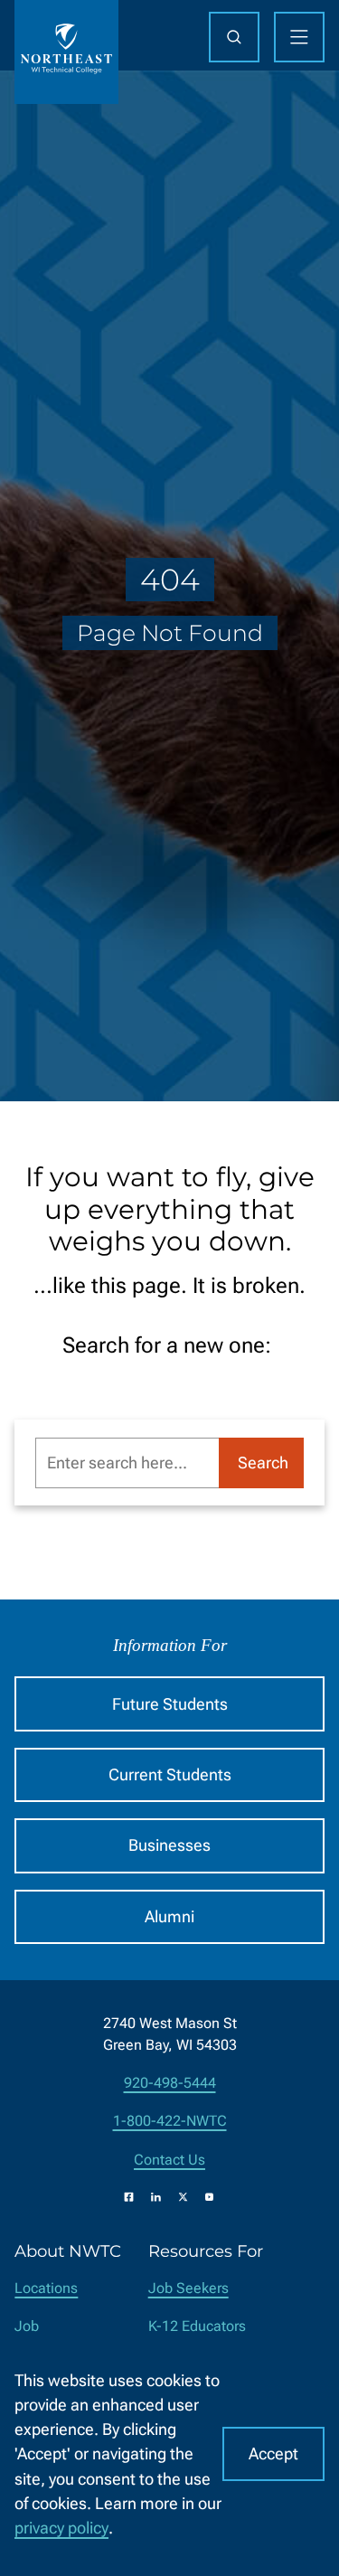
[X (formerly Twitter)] (183, 2197)
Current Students (170, 1774)
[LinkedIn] (156, 2197)
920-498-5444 (170, 2083)
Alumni (169, 1916)
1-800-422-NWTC (170, 2121)
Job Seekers (188, 2288)
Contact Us (169, 2160)
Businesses (169, 1845)
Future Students (170, 1704)
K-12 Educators (197, 2326)
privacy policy (61, 2528)
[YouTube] (209, 2197)
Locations (46, 2288)
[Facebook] (129, 2197)
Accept (273, 2453)
